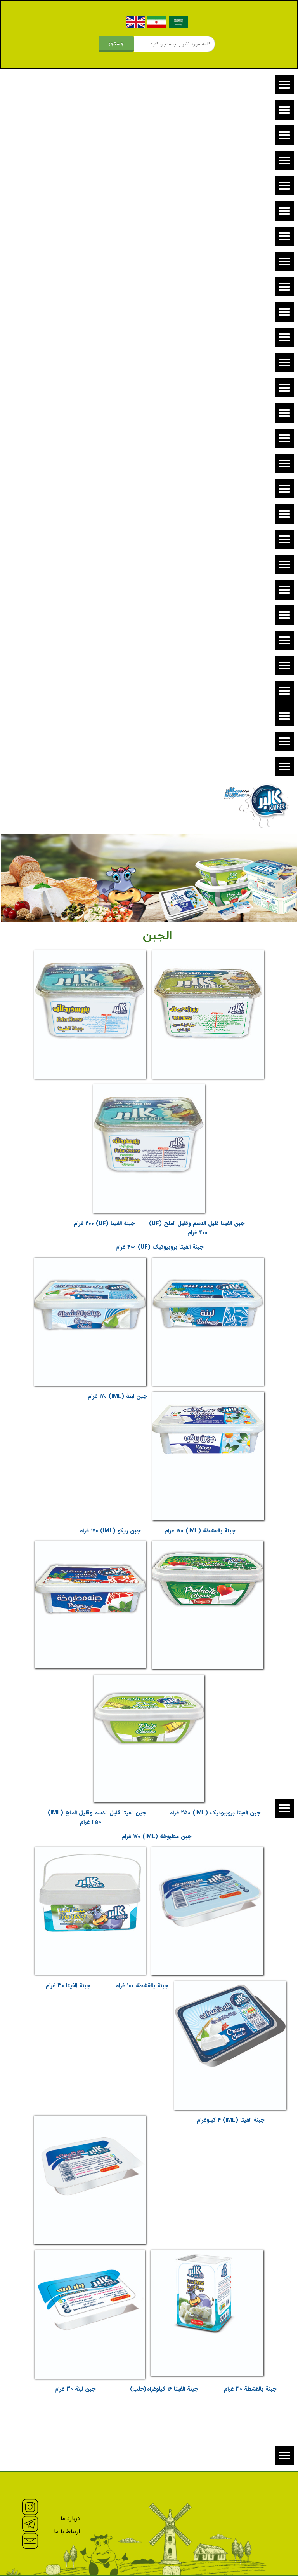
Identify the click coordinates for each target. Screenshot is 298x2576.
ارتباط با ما (67, 2532)
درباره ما (70, 2518)
